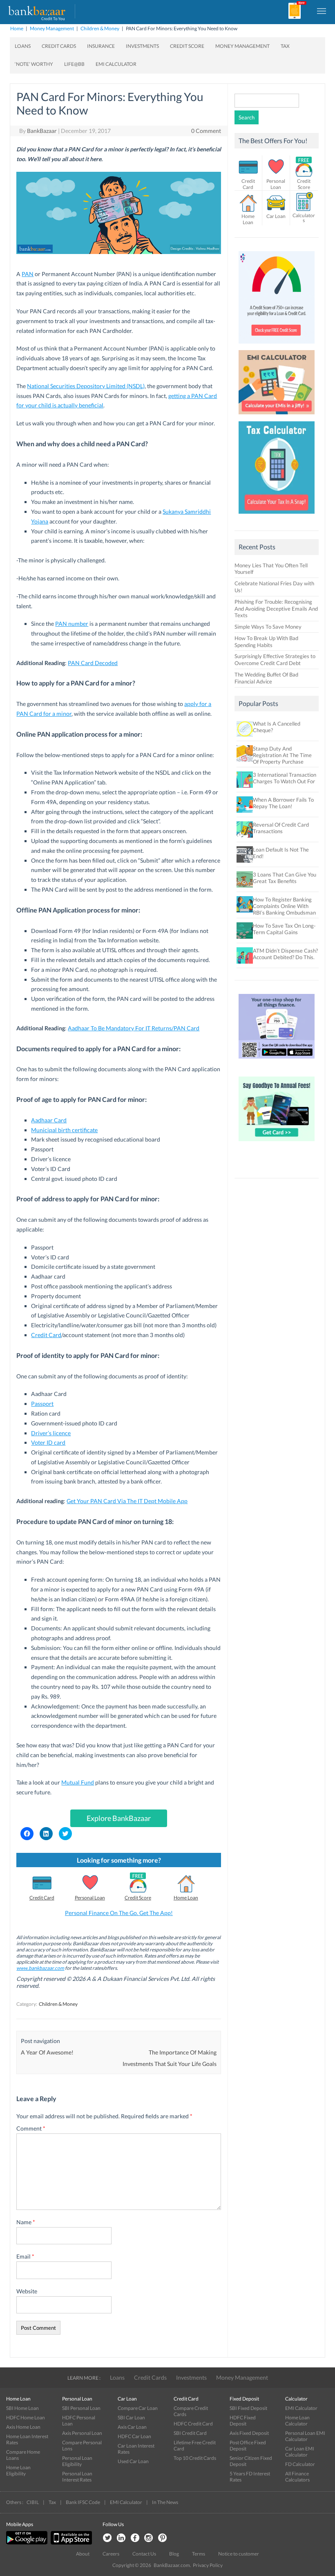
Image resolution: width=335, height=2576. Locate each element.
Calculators (304, 218)
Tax (285, 46)
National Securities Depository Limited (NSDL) (86, 386)
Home (17, 28)
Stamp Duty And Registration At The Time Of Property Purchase (282, 755)
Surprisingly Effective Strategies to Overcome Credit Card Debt (275, 660)
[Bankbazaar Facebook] (135, 2538)
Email (25, 2256)
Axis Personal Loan (82, 2433)
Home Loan (186, 1898)
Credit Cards (59, 46)
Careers (111, 2554)
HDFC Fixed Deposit (243, 2421)
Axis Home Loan (23, 2427)
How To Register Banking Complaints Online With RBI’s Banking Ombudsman (284, 906)
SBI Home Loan (22, 2408)
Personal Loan (90, 1898)
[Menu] (322, 11)
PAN (28, 274)
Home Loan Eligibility (18, 2470)
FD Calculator (300, 2464)
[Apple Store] (70, 2543)
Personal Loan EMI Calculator (305, 2436)
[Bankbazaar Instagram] (149, 2538)
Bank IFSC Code (83, 2502)
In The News (165, 2502)
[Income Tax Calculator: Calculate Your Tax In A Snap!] (277, 516)
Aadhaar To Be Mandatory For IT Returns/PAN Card (134, 1028)
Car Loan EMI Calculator (300, 2452)
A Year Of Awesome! (47, 2052)
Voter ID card (48, 1442)
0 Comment (206, 131)
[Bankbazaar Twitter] (107, 2538)
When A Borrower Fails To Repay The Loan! (283, 803)
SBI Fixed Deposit (248, 2408)
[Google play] (27, 2543)
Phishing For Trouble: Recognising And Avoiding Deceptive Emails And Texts (276, 609)
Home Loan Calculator (297, 2421)
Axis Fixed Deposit (249, 2433)
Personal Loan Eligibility (77, 2461)
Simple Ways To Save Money (268, 627)
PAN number (72, 624)
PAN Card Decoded (93, 663)
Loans (23, 46)
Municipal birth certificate (64, 1130)
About (83, 2554)
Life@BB (74, 64)
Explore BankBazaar (119, 1818)
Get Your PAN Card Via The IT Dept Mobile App (127, 1501)
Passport (42, 1404)
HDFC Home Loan (26, 2418)
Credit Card (46, 1335)
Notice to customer (239, 2554)
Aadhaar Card (49, 1120)
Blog (174, 2554)
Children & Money (100, 28)
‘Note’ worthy (34, 64)
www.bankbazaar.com (40, 1968)
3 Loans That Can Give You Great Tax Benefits (285, 878)
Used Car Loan (133, 2461)
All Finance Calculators (297, 2477)
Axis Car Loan (132, 2427)
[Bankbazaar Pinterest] (163, 2538)
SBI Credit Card (190, 2433)
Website (27, 2291)
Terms (199, 2554)
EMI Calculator (116, 64)
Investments (142, 46)
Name (26, 2222)
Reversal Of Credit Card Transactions (281, 828)
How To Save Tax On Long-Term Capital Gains (284, 929)
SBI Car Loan (131, 2418)
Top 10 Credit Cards (195, 2458)
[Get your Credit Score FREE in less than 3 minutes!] (277, 346)
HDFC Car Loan (134, 2436)
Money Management (52, 28)
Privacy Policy (208, 2565)
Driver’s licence (51, 1433)
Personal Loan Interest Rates (77, 2477)
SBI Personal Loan (81, 2408)
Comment (31, 2128)
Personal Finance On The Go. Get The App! (119, 1913)
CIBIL (33, 2502)
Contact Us (144, 2554)
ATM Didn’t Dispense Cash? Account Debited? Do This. (285, 954)
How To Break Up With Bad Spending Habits (266, 642)
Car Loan (276, 216)
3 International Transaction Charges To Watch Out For (285, 778)
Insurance (101, 46)
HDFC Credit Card (193, 2424)
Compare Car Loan (138, 2408)
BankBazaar (42, 131)
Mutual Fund (78, 1782)
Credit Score (187, 46)
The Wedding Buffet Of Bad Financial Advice (266, 678)
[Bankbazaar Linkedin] (121, 2538)
